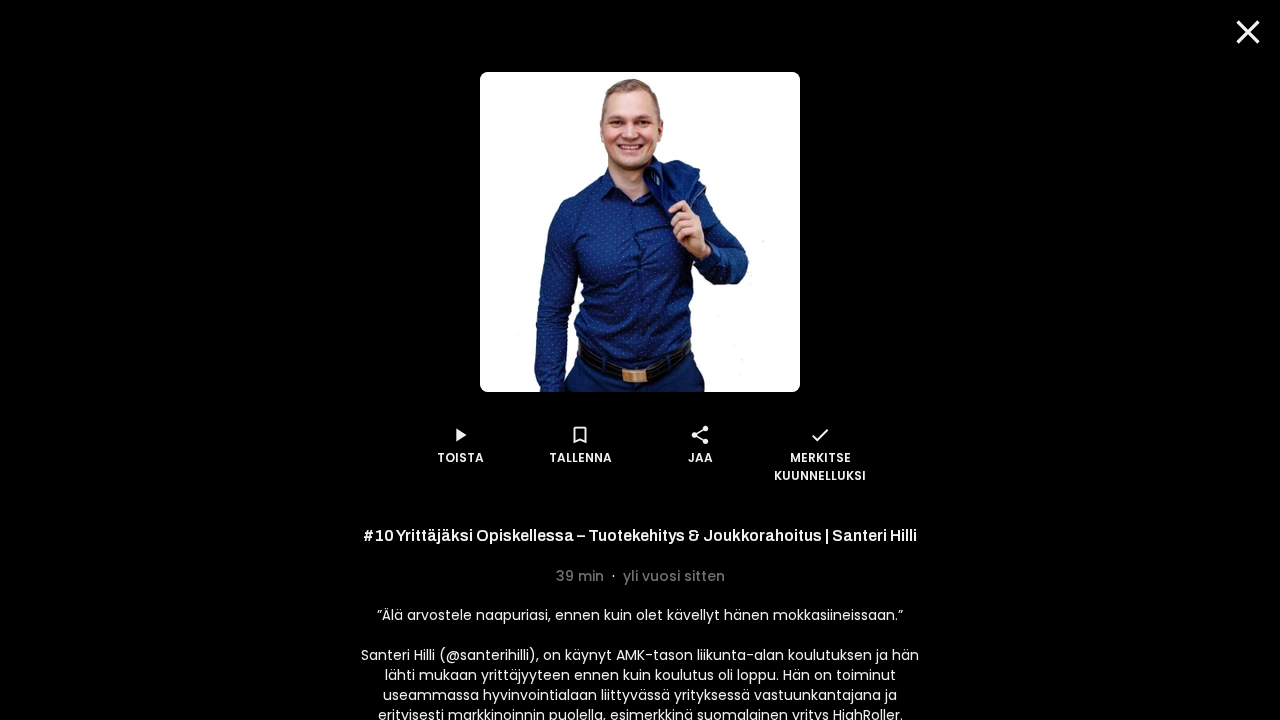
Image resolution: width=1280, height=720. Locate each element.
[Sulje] (1248, 32)
